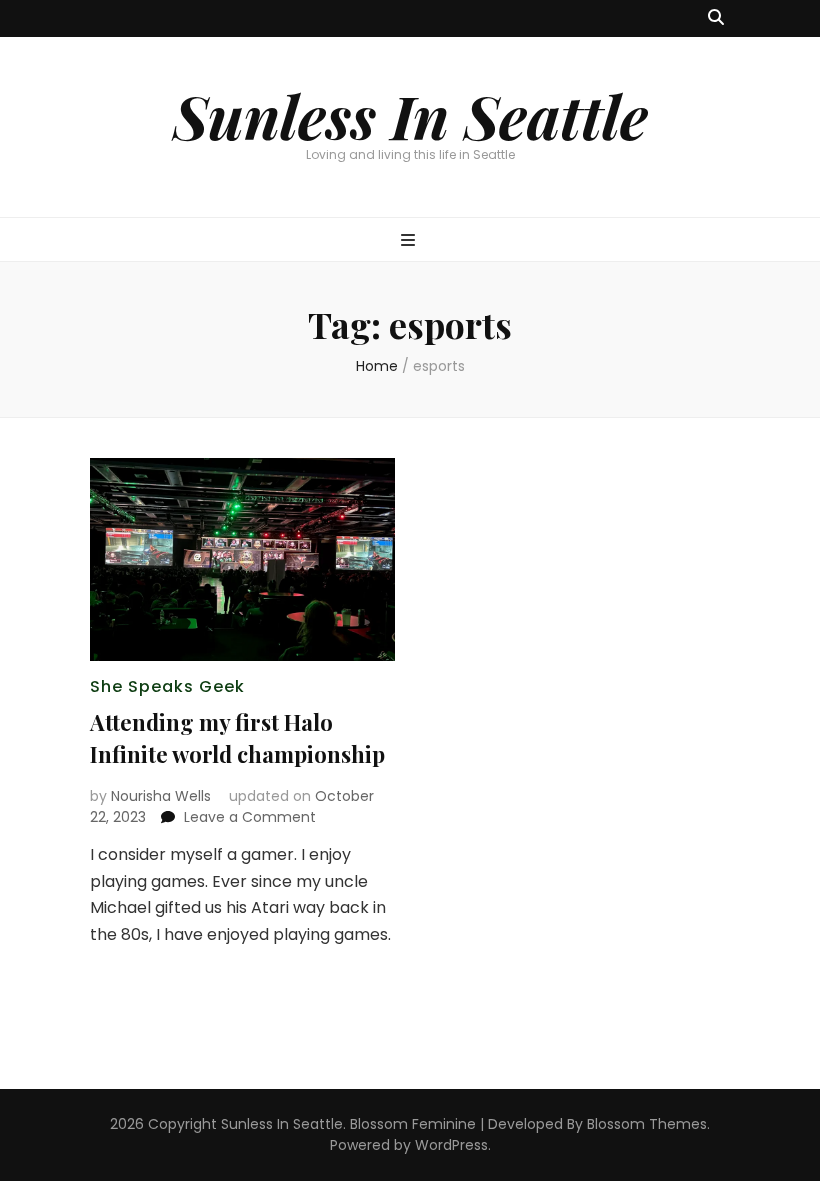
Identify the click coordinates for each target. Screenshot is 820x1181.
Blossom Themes (647, 1124)
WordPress (451, 1145)
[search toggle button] (716, 18)
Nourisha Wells (161, 796)
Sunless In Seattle (410, 115)
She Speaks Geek (167, 686)
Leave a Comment (250, 817)
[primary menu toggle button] (410, 241)
